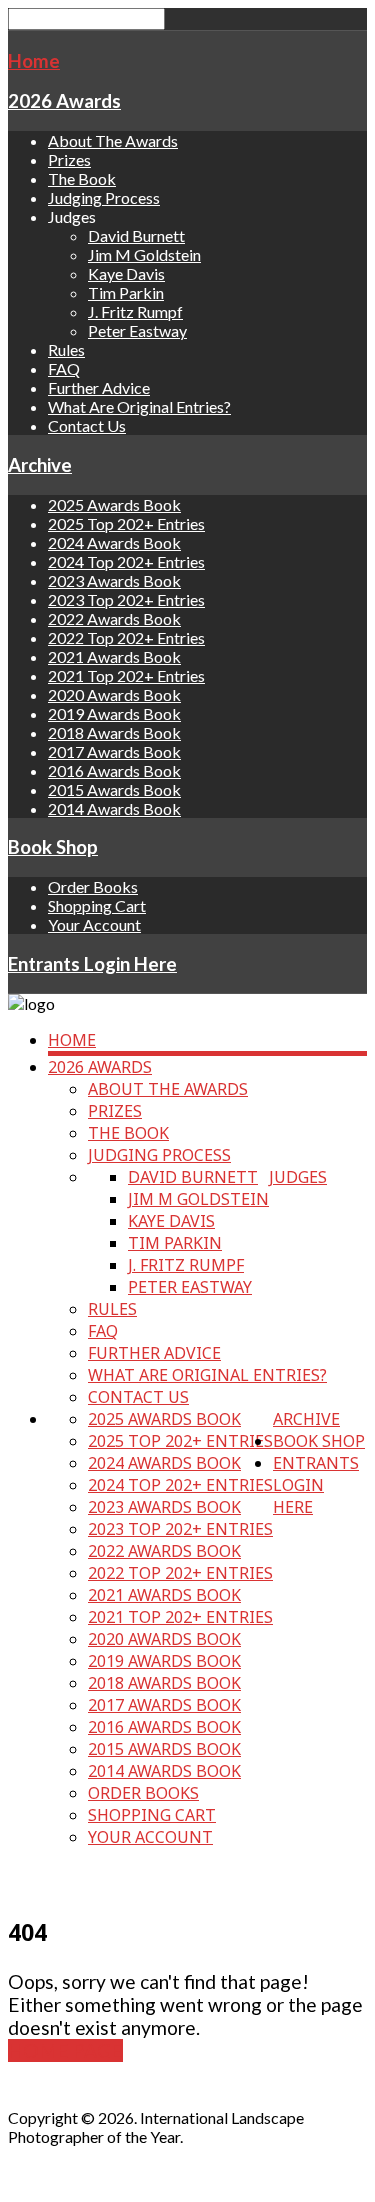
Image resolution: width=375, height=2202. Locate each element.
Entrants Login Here (92, 964)
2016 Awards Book (114, 770)
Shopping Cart (97, 905)
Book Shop (53, 847)
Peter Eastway (137, 330)
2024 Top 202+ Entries (126, 561)
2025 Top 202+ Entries (126, 523)
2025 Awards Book (114, 504)
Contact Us (87, 425)
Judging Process (104, 197)
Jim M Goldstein (144, 254)
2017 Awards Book (114, 751)
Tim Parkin (126, 292)
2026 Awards (64, 101)
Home (34, 61)
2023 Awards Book (114, 580)
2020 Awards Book (114, 694)
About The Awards (113, 140)
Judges (298, 1177)
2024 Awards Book (114, 542)
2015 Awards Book (114, 789)
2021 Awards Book (114, 656)
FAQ (64, 368)
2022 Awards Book (114, 618)
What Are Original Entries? (139, 406)
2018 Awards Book (114, 732)
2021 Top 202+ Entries (126, 675)
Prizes (69, 159)
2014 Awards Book (114, 808)
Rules (66, 349)
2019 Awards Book (114, 713)
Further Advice (99, 387)
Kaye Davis (126, 273)
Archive (40, 465)
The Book (82, 178)
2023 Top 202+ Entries (126, 599)
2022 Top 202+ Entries (126, 637)
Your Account (94, 924)
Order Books (93, 886)
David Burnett (136, 235)
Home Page (65, 2050)
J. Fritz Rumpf (135, 311)
